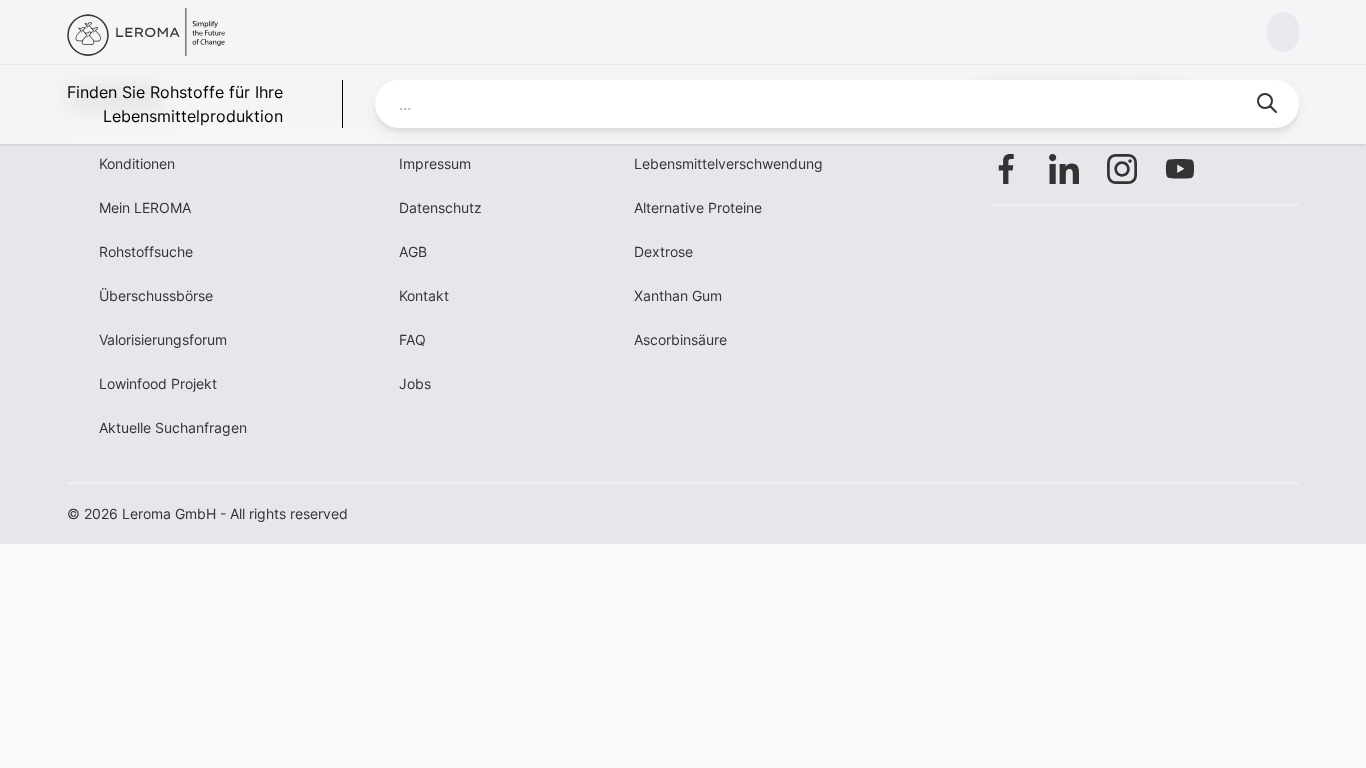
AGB (413, 251)
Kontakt (424, 295)
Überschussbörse (156, 295)
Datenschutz (440, 207)
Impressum (435, 163)
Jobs (415, 383)
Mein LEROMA (145, 207)
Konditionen (137, 163)
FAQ (412, 339)
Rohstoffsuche (146, 251)
